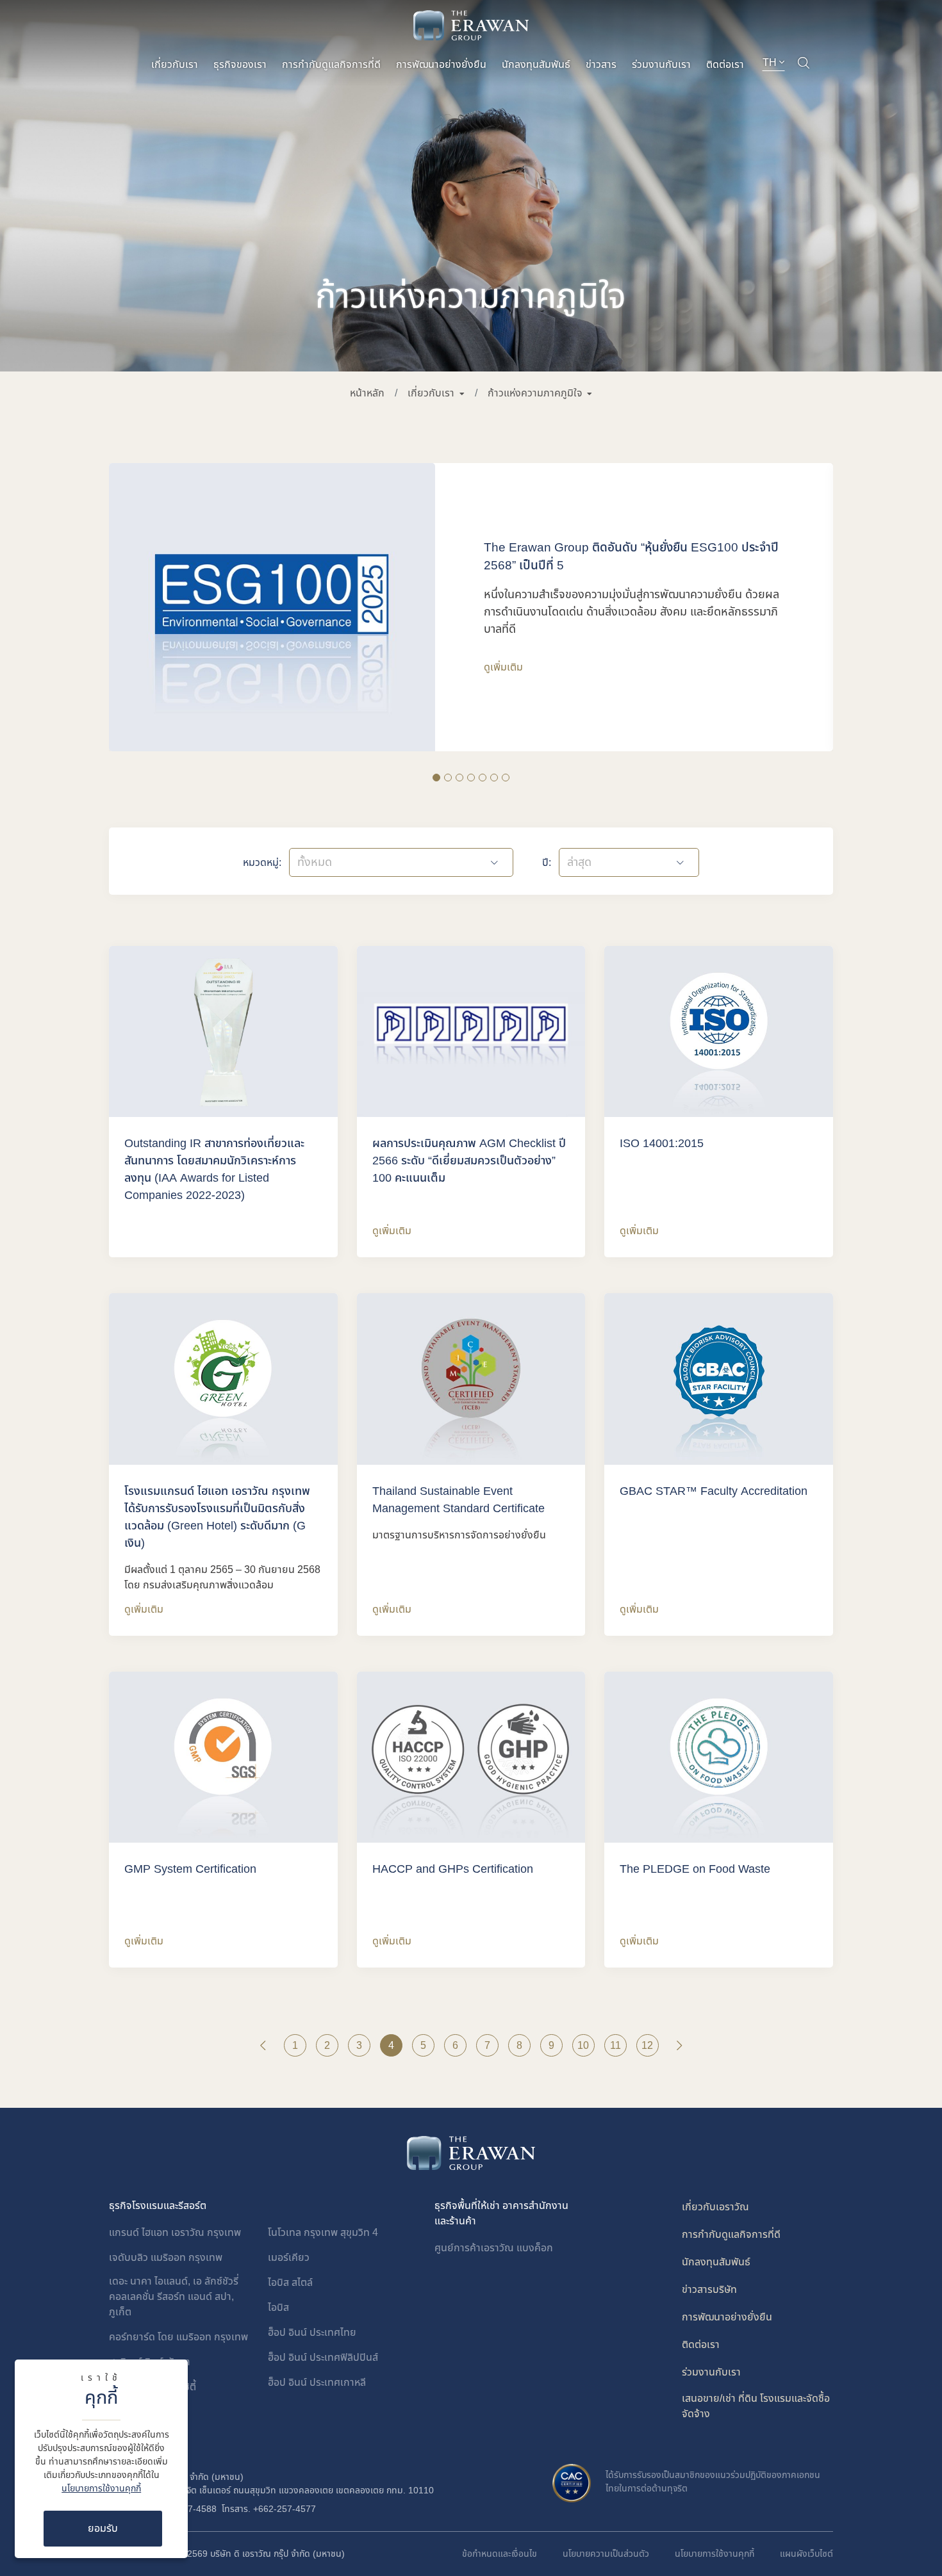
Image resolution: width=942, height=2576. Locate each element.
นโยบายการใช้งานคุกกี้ (101, 2489)
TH (771, 63)
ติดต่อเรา (725, 65)
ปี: (547, 863)
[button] (436, 393)
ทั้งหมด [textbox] (315, 862)
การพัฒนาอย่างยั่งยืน (441, 65)
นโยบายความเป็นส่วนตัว (606, 2554)
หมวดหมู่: (262, 863)
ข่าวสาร (601, 65)
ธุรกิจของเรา (240, 65)
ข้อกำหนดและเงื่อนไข (500, 2554)
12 (647, 2046)
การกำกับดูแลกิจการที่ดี (331, 65)
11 (616, 2046)
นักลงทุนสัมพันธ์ (536, 65)
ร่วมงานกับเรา (661, 65)
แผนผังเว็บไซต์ (806, 2554)
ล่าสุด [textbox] (579, 862)
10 (583, 2046)
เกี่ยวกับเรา (175, 65)
